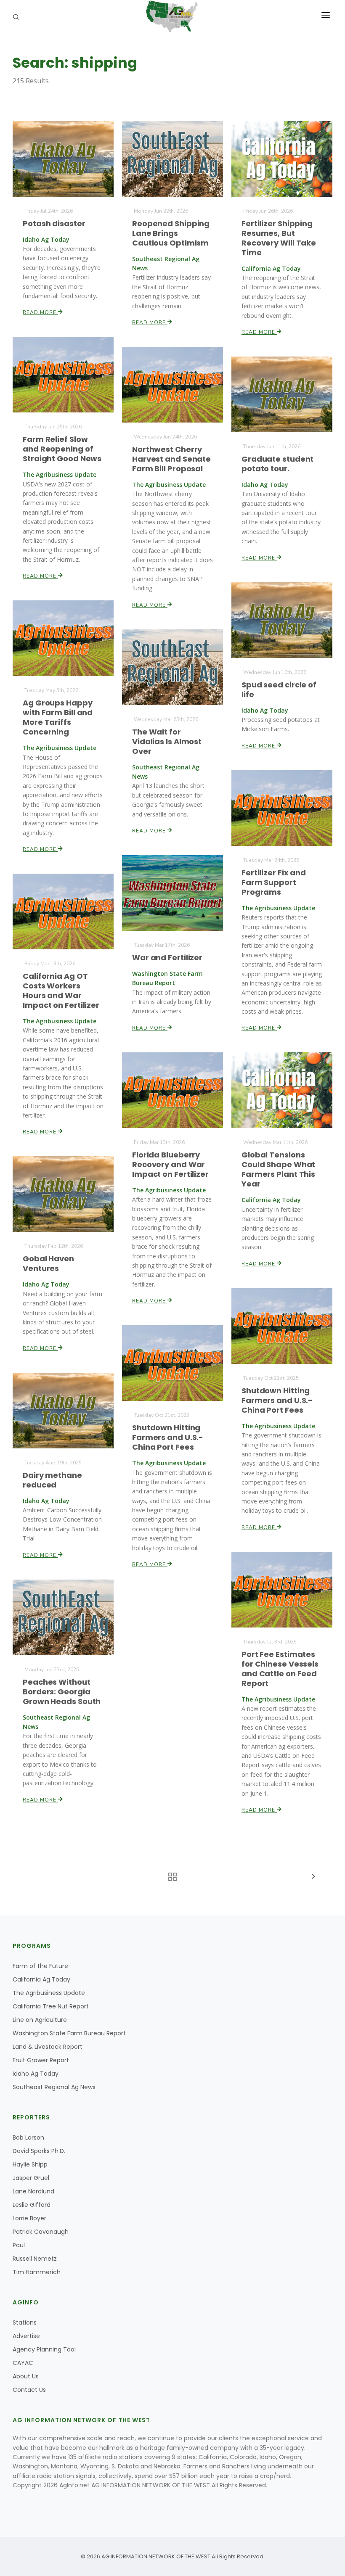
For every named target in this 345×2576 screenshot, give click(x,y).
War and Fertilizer (167, 958)
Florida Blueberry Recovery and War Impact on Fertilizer (170, 1164)
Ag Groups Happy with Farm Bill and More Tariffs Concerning (58, 717)
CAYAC (23, 2363)
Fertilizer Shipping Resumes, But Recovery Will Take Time (279, 238)
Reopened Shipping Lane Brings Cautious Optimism (171, 233)
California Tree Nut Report (51, 2006)
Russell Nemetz (35, 2259)
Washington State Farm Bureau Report (69, 2033)
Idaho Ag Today (36, 2074)
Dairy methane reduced (52, 1480)
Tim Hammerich (37, 2272)
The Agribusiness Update (49, 1993)
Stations (25, 2322)
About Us (26, 2376)
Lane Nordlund (33, 2191)
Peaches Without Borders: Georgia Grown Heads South (62, 1692)
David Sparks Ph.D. (39, 2151)
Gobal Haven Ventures (48, 1263)
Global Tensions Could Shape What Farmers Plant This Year (278, 1169)
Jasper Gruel (31, 2178)
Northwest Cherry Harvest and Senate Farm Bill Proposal (171, 459)
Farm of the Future (40, 1966)
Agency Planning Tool (44, 2349)
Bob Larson (28, 2137)
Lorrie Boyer (29, 2218)
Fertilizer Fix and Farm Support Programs (274, 882)
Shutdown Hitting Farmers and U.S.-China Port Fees (277, 1400)
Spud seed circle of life (279, 690)
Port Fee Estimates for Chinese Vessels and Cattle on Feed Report (280, 1669)
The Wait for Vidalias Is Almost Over (167, 741)
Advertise (26, 2336)
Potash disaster (54, 223)
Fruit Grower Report (41, 2060)
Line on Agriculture (40, 2020)
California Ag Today (41, 1979)
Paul (19, 2245)
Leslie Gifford (32, 2205)
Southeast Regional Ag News (54, 2087)
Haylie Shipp (30, 2164)
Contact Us (29, 2390)
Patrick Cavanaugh (41, 2232)
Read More (40, 312)
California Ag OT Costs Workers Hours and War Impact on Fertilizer (61, 991)
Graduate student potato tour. (277, 464)
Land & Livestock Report (48, 2047)
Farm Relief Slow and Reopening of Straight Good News (62, 449)
